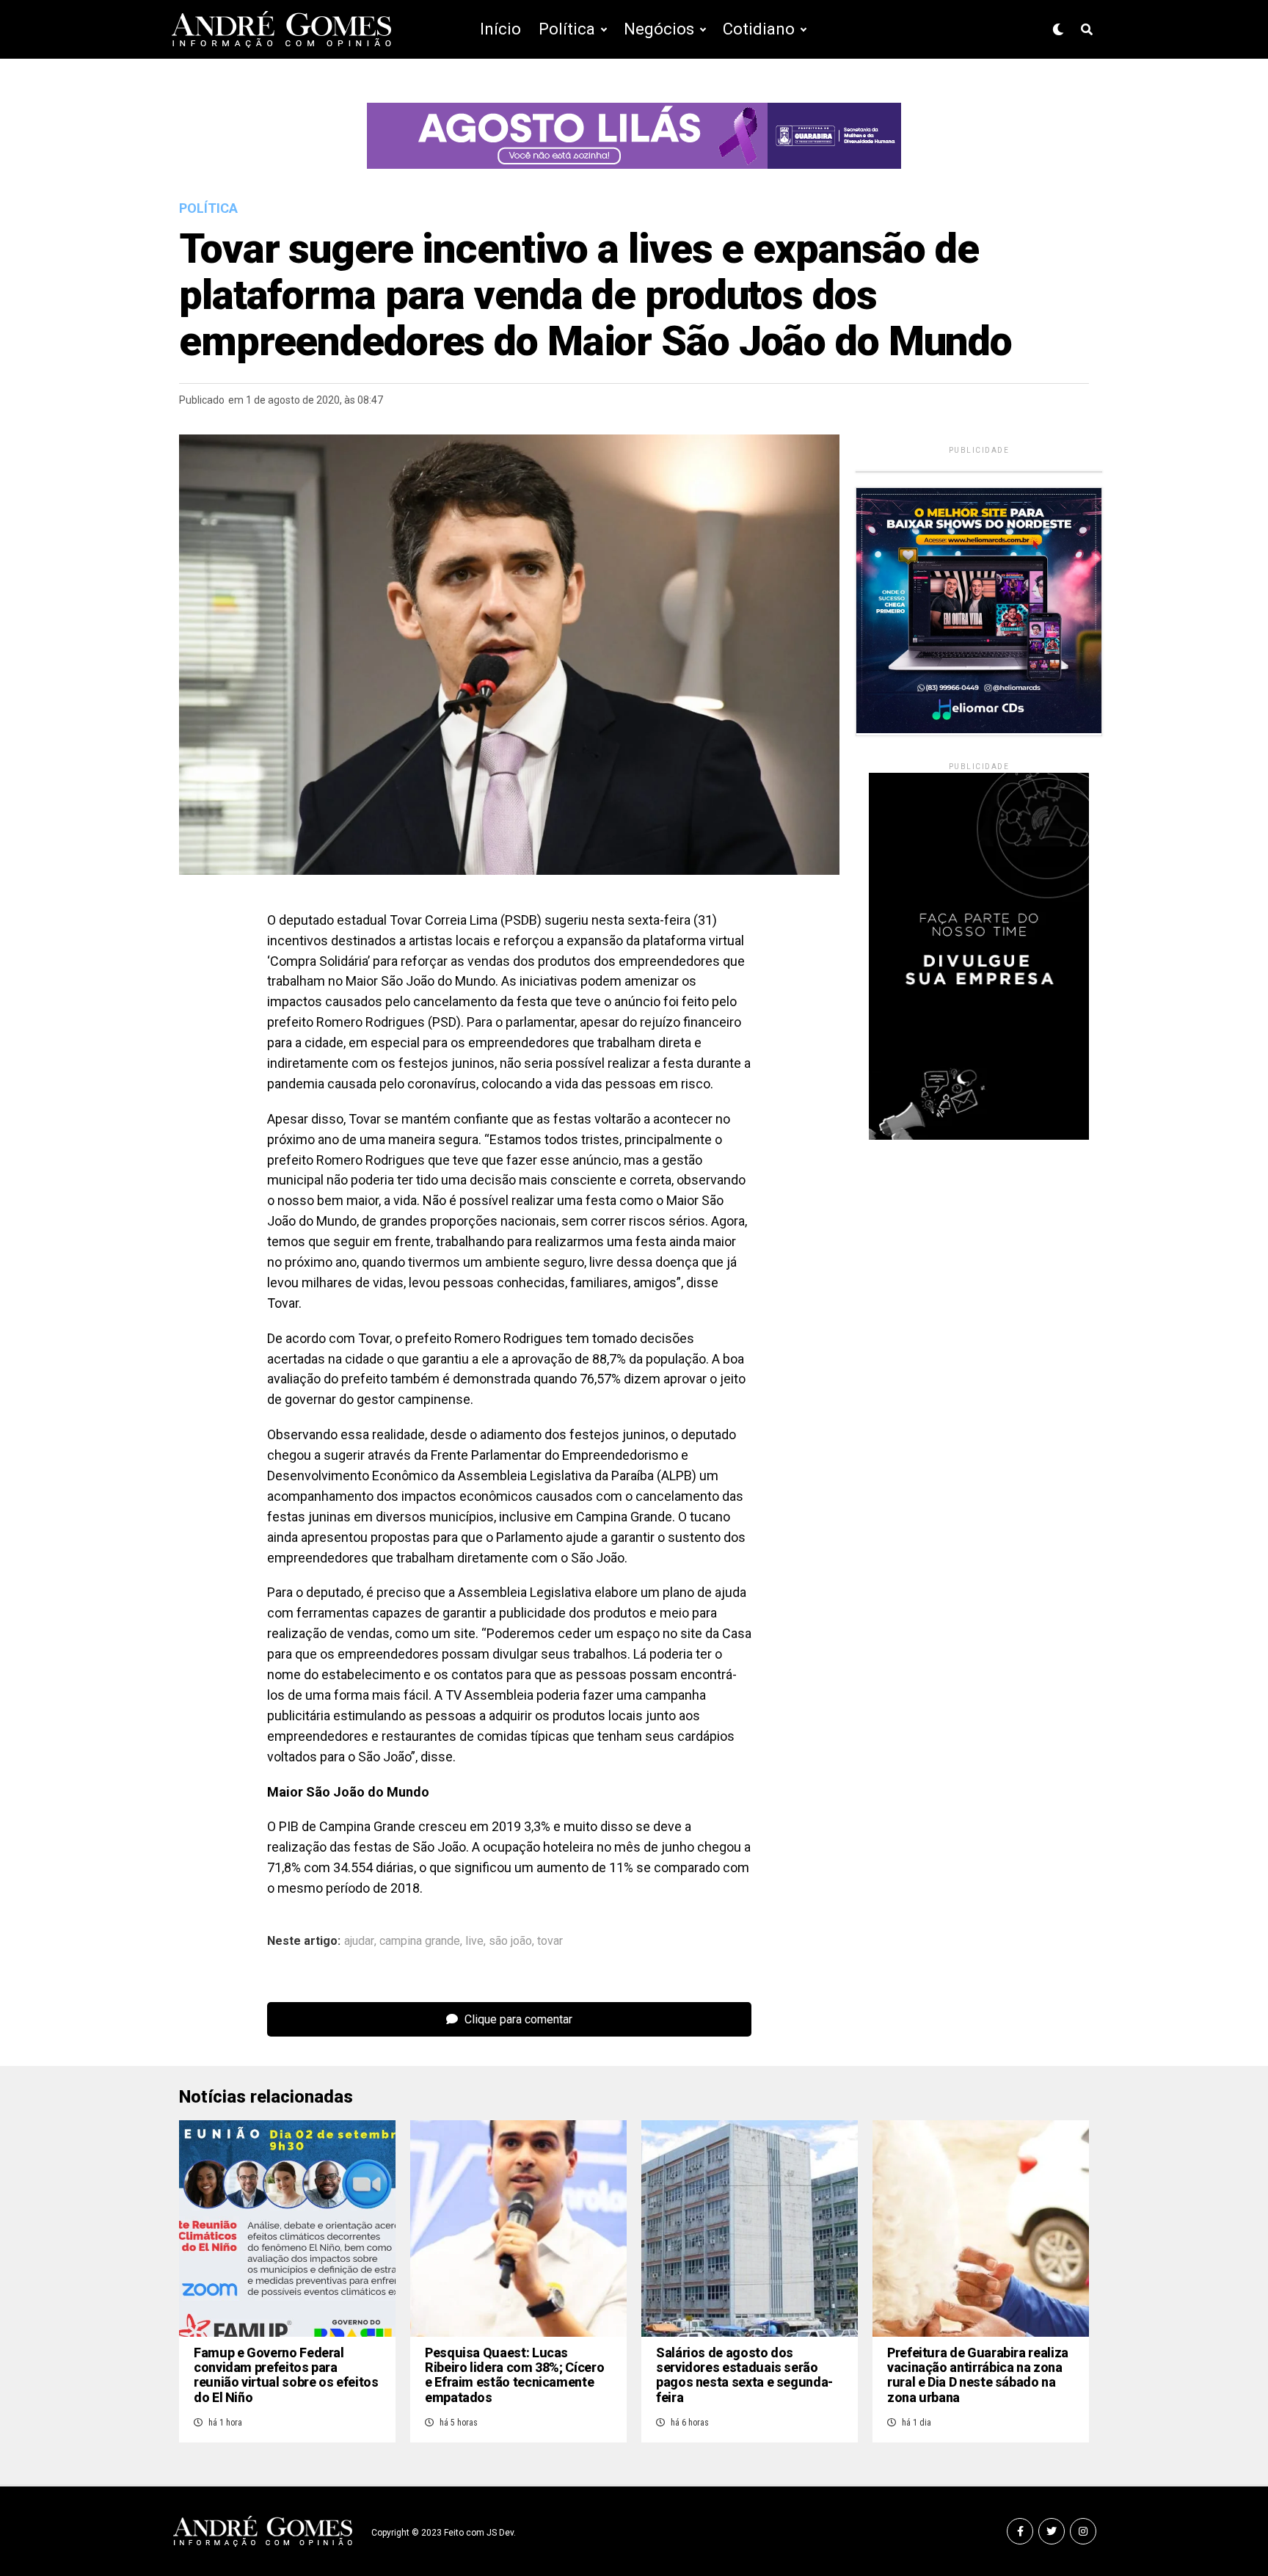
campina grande (420, 1941)
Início (500, 29)
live (474, 1941)
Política (567, 29)
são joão (510, 1941)
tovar (550, 1941)
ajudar (359, 1941)
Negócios (659, 29)
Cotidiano (759, 29)
